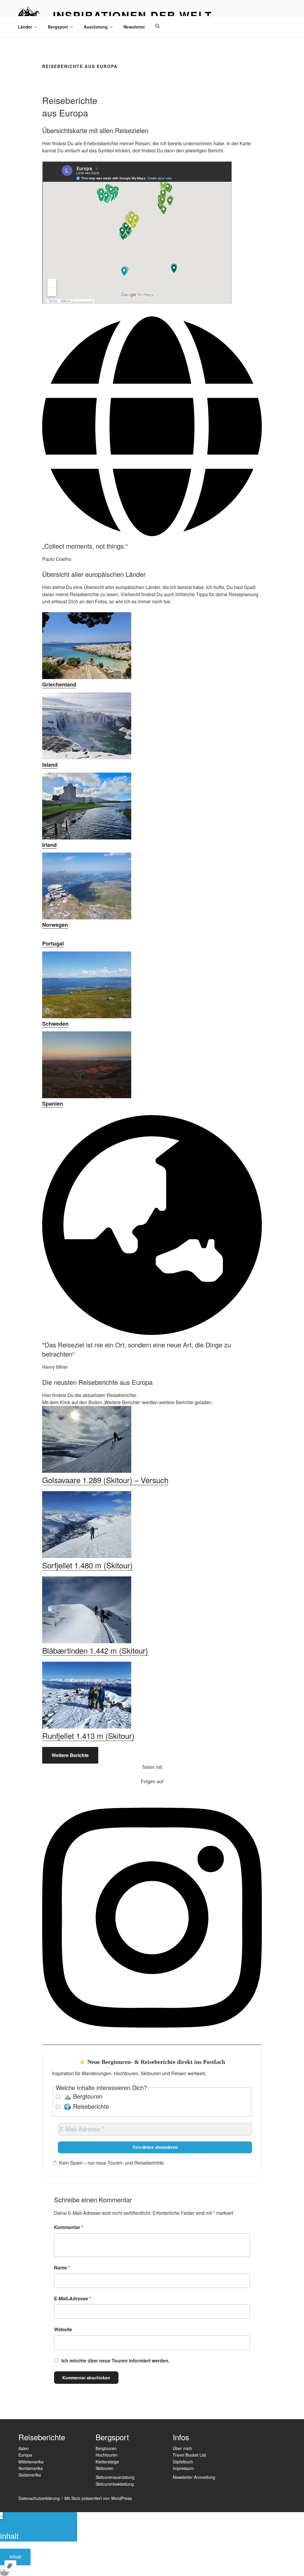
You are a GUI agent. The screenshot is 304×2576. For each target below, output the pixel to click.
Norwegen (55, 925)
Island (50, 765)
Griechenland (59, 684)
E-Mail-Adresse (73, 2298)
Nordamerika (31, 2468)
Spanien (53, 1104)
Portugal (53, 943)
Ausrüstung (96, 27)
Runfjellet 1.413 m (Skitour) (88, 1736)
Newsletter (134, 27)
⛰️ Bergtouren (82, 2096)
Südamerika (30, 2475)
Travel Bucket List (189, 2455)
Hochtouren (107, 2455)
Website (63, 2329)
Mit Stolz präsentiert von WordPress (98, 2498)
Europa (25, 2455)
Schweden (55, 1024)
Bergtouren (106, 2448)
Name (62, 2268)
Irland (49, 845)
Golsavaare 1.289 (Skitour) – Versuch (105, 1480)
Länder (25, 27)
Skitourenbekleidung (115, 2484)
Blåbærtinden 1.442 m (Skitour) (95, 1650)
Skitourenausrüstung (115, 2477)
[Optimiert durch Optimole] (10, 2566)
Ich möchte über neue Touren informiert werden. (115, 2360)
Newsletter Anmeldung (194, 2477)
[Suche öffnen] (157, 26)
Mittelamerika (31, 2462)
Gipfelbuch (183, 2462)
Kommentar (69, 2227)
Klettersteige (107, 2462)
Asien (24, 2448)
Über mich (182, 2448)
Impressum (183, 2468)
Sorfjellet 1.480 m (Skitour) (87, 1565)
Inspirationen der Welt (133, 15)
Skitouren (104, 2468)
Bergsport (58, 27)
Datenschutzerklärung (39, 2498)
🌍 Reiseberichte (85, 2106)
